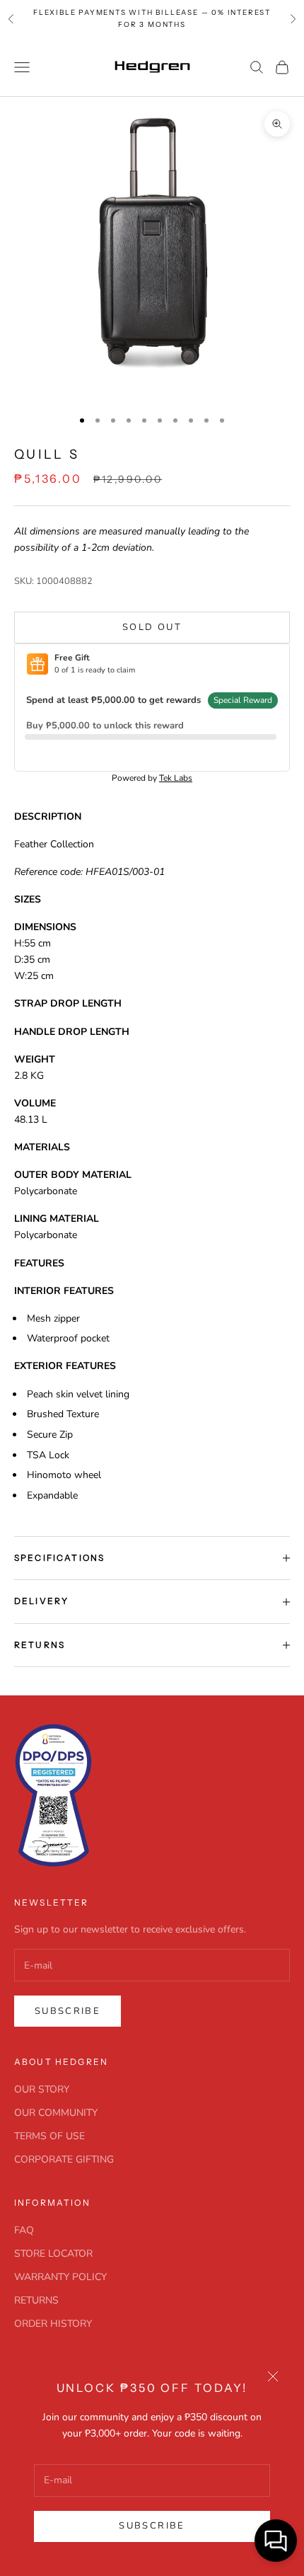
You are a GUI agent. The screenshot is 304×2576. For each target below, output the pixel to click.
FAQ (24, 2230)
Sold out (152, 627)
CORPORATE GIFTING (64, 2159)
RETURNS (36, 2300)
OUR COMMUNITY (56, 2113)
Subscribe (152, 2526)
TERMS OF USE (49, 2136)
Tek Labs (176, 778)
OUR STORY (42, 2089)
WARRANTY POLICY (60, 2277)
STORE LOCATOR (53, 2254)
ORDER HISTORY (53, 2324)
